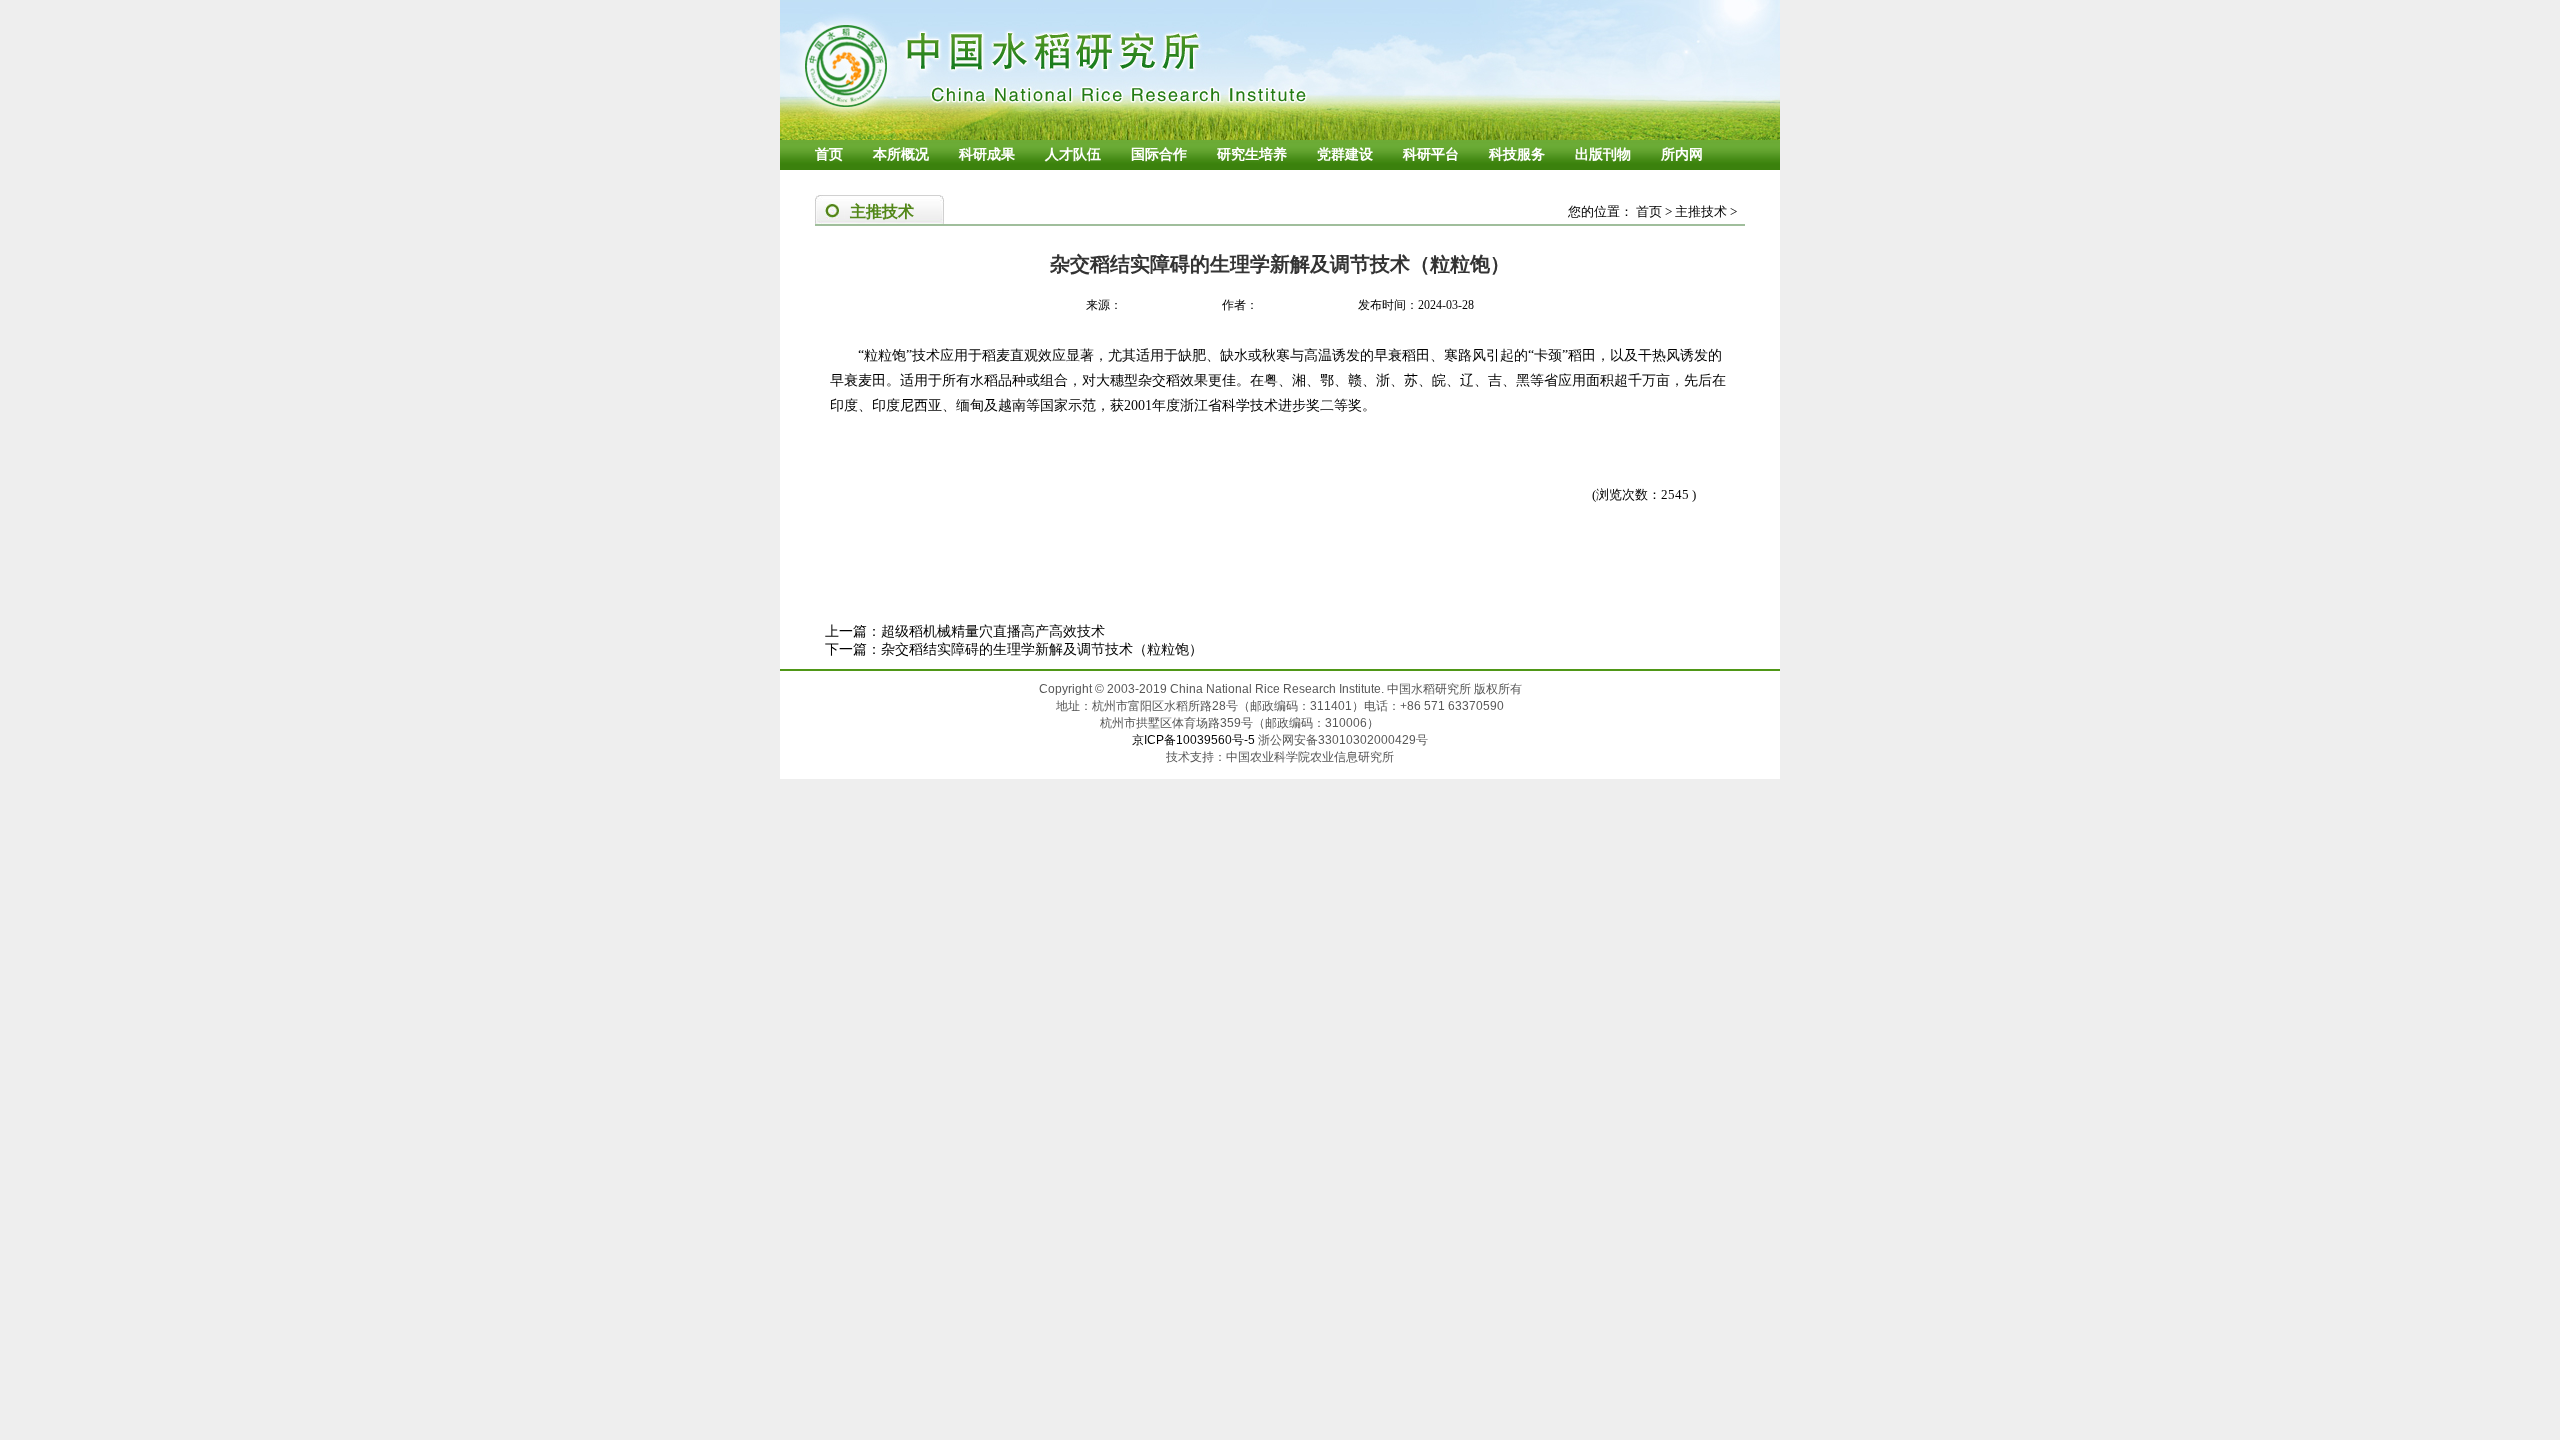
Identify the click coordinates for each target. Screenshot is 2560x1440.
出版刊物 (1603, 154)
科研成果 (987, 154)
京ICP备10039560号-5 (1195, 740)
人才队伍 (1073, 154)
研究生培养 (1252, 154)
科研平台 (1431, 154)
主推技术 (1701, 211)
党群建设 (1345, 154)
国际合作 (1159, 154)
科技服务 (1517, 154)
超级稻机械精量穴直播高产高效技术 (993, 631)
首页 (829, 154)
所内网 (1682, 154)
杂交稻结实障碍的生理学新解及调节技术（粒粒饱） (1042, 649)
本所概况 (901, 154)
